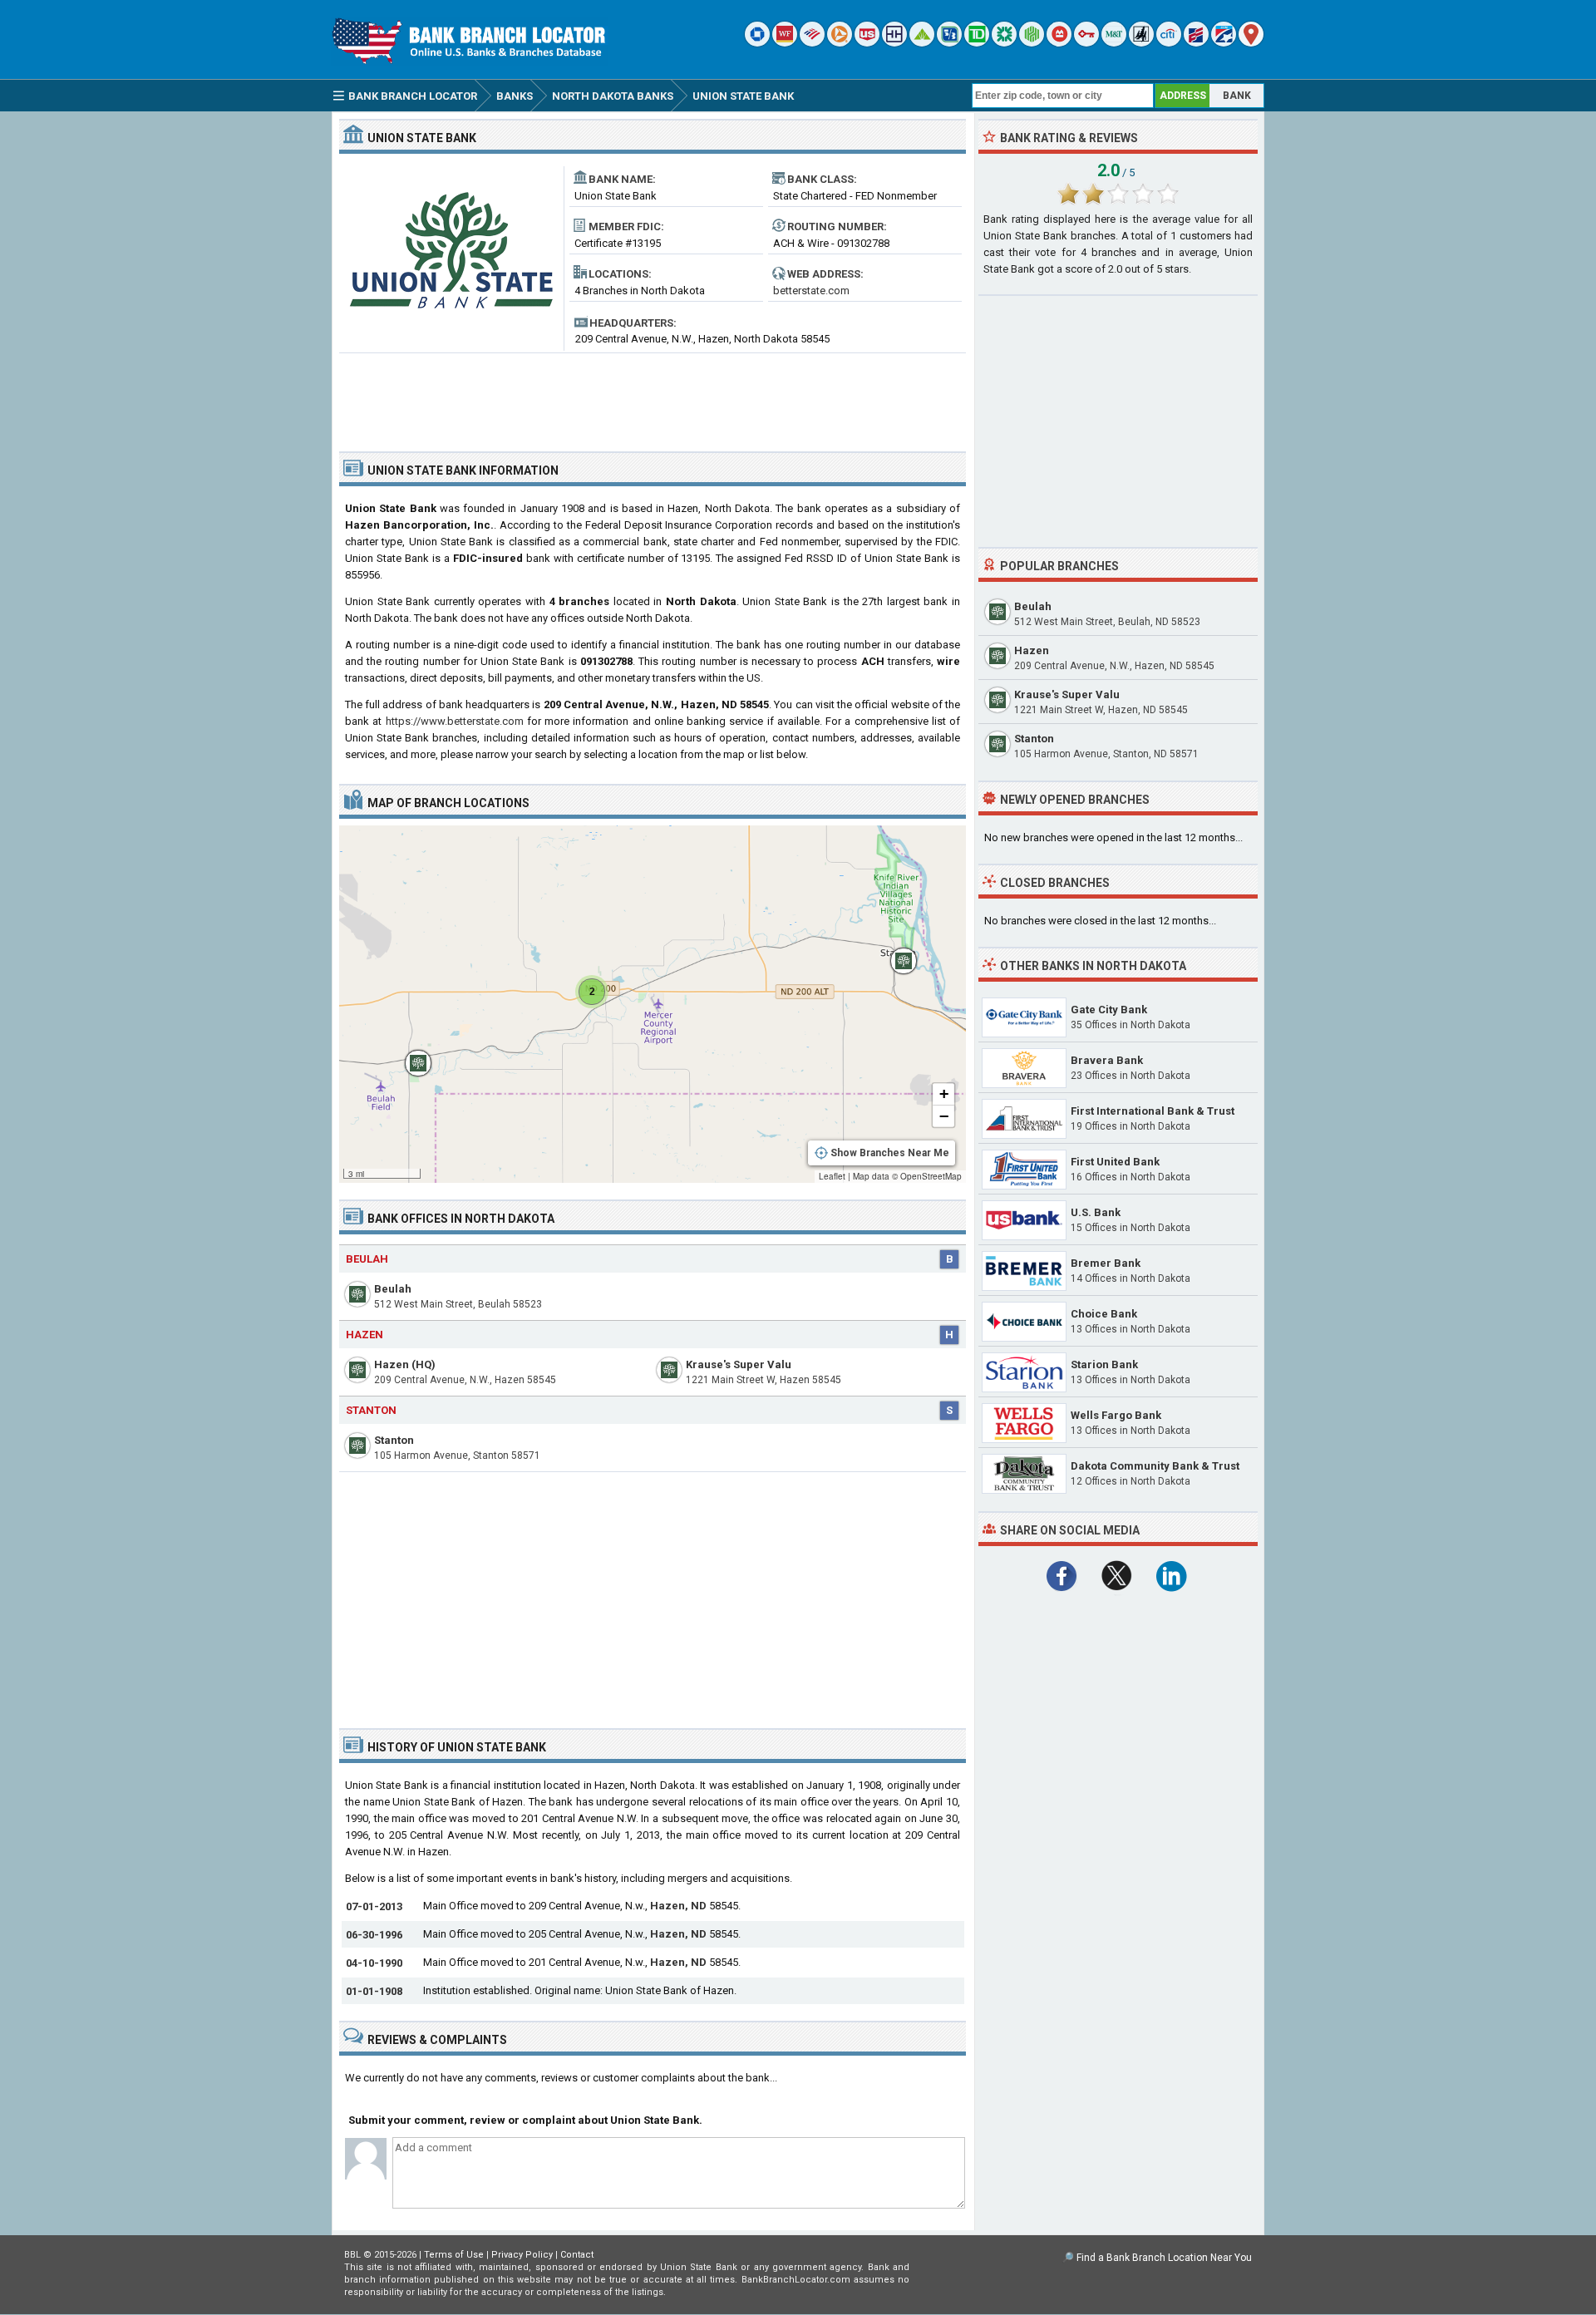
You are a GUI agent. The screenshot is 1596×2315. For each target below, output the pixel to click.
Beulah (367, 1259)
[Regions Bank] (922, 43)
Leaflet (832, 1176)
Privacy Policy (522, 2255)
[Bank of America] (812, 43)
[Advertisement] (653, 396)
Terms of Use (454, 2255)
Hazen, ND (678, 1906)
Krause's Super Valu (739, 1364)
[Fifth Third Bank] (949, 43)
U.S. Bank (1096, 1212)
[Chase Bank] (757, 43)
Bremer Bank (1106, 1263)
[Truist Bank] (894, 43)
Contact (577, 2255)
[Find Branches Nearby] (1251, 43)
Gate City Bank (1109, 1010)
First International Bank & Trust (1153, 1111)
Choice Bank (1104, 1314)
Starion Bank (1104, 1364)
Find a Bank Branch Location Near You (1164, 2258)
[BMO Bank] (1059, 43)
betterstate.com (811, 291)
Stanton (371, 1410)
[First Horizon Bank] (1224, 43)
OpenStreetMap (931, 1176)
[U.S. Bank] (867, 43)
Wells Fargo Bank (1116, 1415)
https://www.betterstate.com (455, 721)
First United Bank (1115, 1162)
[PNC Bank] (840, 43)
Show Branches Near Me (890, 1153)
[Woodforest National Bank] (1141, 43)
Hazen (365, 1335)
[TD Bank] (977, 43)
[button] (895, 953)
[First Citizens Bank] (1196, 43)
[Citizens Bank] (1004, 43)
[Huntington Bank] (1032, 43)
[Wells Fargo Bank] (785, 43)
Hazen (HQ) (405, 1364)
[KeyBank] (1086, 43)
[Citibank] (1169, 43)
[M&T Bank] (1114, 43)
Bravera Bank (1107, 1060)
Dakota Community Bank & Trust (1155, 1466)
